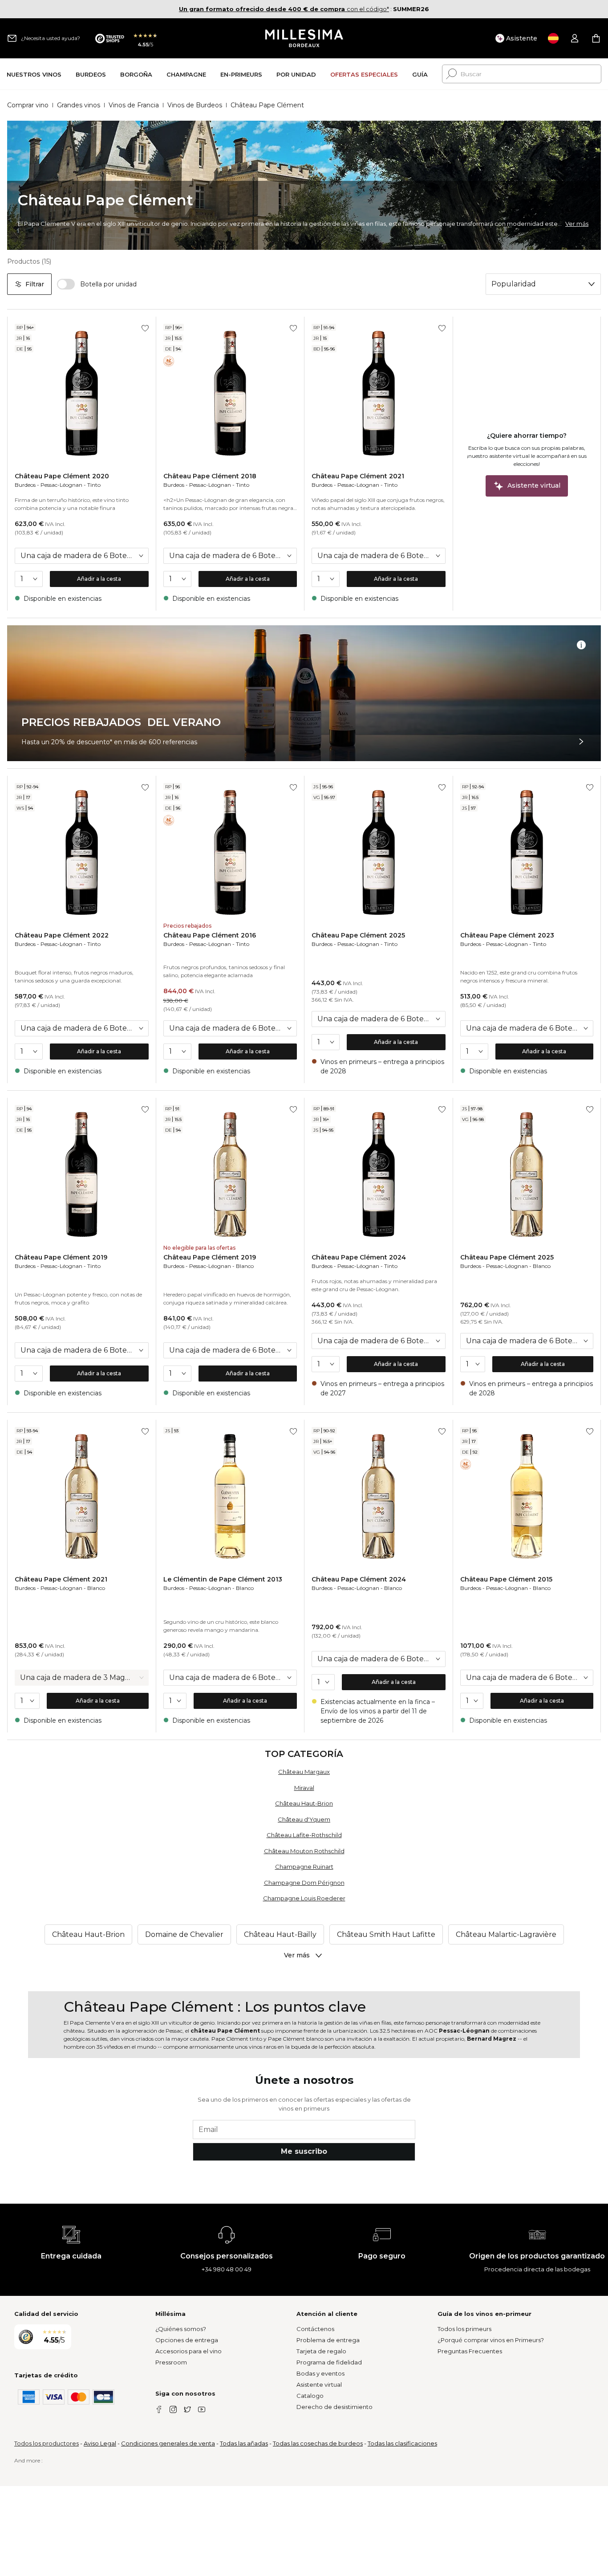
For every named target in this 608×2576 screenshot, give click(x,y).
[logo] (304, 38)
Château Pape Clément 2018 (210, 476)
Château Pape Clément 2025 (358, 935)
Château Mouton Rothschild (304, 1851)
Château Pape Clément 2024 (359, 1257)
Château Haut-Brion (304, 1803)
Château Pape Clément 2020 (62, 476)
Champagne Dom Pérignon (304, 1883)
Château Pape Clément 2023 (507, 935)
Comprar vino (28, 105)
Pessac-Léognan (61, 485)
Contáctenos (315, 2329)
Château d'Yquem (304, 1819)
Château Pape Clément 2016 (210, 935)
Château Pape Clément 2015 (506, 1579)
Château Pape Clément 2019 (61, 1257)
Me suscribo (304, 2151)
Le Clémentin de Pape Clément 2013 (223, 1579)
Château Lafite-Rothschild (304, 1835)
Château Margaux (304, 1772)
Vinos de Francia (134, 105)
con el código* (284, 9)
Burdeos (25, 485)
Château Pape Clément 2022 (62, 935)
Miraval (304, 1788)
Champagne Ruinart (304, 1867)
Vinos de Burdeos (195, 105)
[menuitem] (34, 74)
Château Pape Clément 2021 (358, 476)
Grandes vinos (79, 105)
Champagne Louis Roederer (304, 1898)
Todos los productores (47, 2443)
